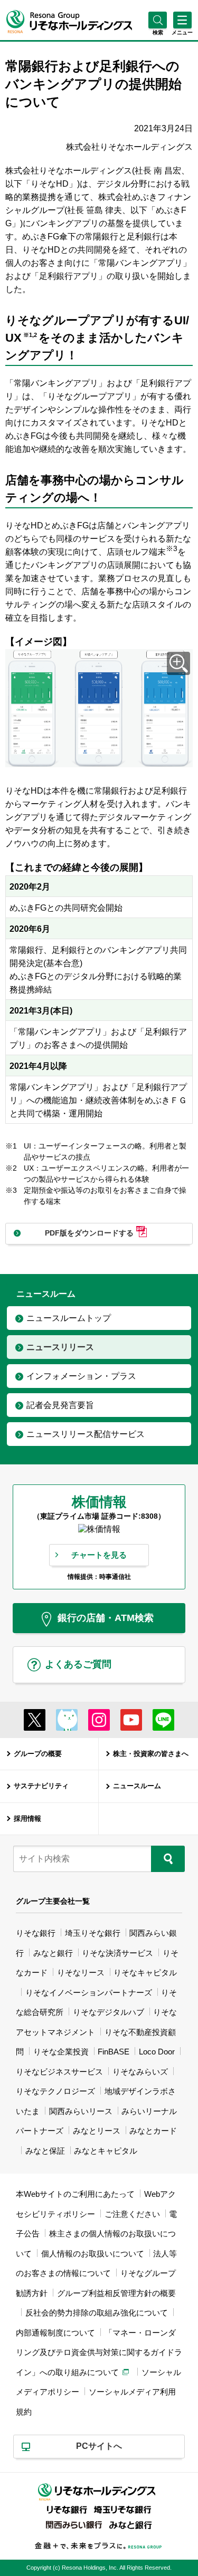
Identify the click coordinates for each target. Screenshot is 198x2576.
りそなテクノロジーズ (55, 2091)
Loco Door (157, 2052)
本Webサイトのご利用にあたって (75, 2194)
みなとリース (97, 2131)
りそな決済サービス (117, 1953)
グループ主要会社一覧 (53, 1901)
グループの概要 (38, 1754)
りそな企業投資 (61, 2052)
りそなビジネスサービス (59, 2072)
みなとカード (153, 2131)
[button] (158, 32)
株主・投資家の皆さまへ (151, 1754)
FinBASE (114, 2052)
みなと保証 (45, 2151)
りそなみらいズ (140, 2072)
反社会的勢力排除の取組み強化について (97, 2313)
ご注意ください (132, 2214)
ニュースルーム (137, 1786)
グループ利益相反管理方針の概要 (116, 2293)
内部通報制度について (55, 2333)
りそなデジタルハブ (109, 2012)
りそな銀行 (36, 1933)
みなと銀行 (53, 1953)
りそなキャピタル (145, 1972)
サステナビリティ (41, 1786)
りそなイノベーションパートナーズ (89, 1993)
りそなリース (81, 1972)
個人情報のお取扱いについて (93, 2254)
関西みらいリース (81, 2111)
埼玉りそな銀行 (93, 1933)
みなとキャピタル (106, 2151)
